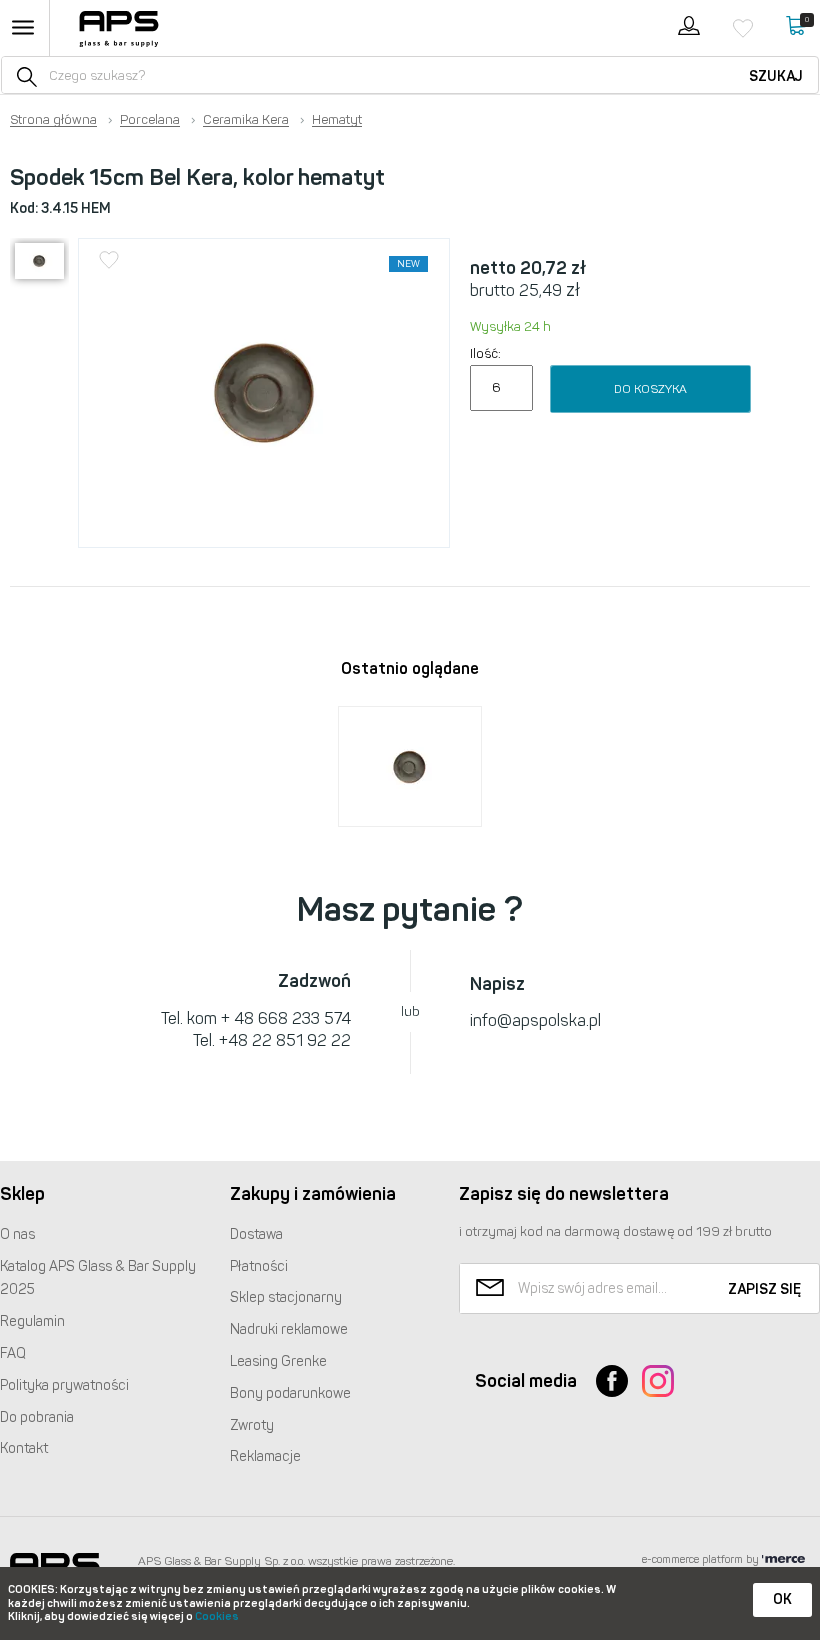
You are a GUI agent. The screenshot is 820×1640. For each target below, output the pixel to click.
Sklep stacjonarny (286, 1297)
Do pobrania (37, 1417)
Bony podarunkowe (290, 1393)
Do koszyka (650, 389)
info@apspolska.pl (535, 1020)
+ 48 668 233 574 (286, 1018)
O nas (17, 1234)
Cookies (217, 1616)
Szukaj (776, 76)
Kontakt (24, 1448)
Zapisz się (764, 1289)
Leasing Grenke (278, 1361)
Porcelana (150, 120)
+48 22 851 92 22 (285, 1040)
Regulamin (32, 1321)
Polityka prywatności (64, 1385)
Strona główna (53, 120)
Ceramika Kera (246, 120)
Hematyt (337, 120)
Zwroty (252, 1425)
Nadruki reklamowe (289, 1329)
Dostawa (256, 1234)
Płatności (259, 1266)
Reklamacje (265, 1456)
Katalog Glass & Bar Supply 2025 (98, 1278)
